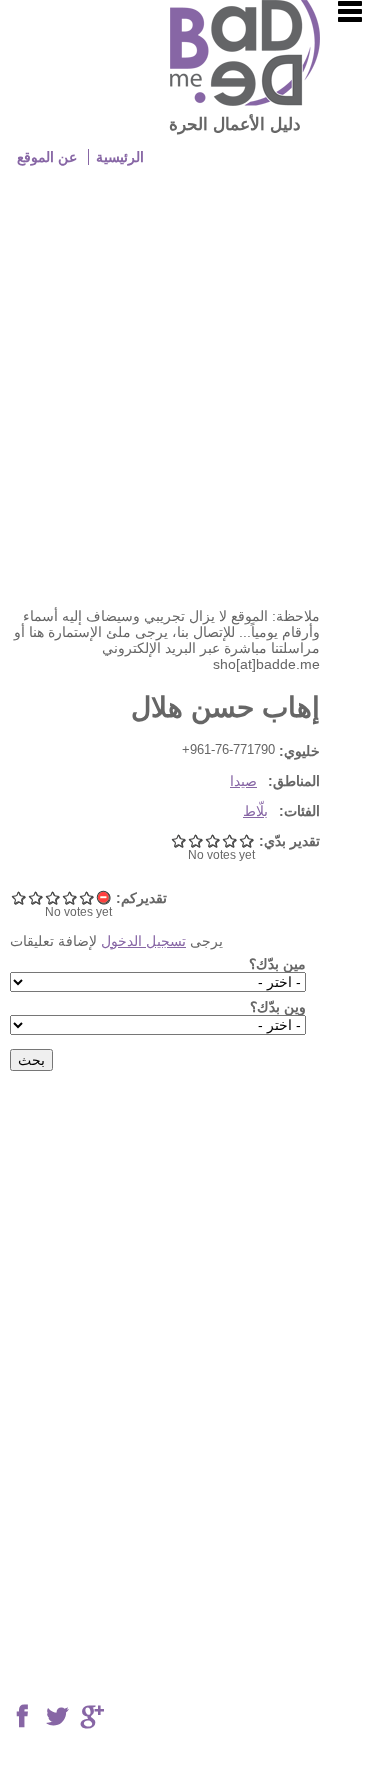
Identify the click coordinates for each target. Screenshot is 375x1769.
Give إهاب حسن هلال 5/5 (18, 897)
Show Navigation (350, 12)
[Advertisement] (187, 400)
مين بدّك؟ (277, 964)
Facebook (22, 1717)
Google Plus (92, 1717)
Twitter (57, 1717)
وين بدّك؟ (278, 1007)
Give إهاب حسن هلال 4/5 (35, 897)
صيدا (243, 781)
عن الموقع (47, 157)
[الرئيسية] (245, 101)
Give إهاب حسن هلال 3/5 (52, 897)
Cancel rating (103, 897)
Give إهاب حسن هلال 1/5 (86, 897)
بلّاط (255, 811)
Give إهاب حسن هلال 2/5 (69, 897)
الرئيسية (120, 157)
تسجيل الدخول (143, 941)
